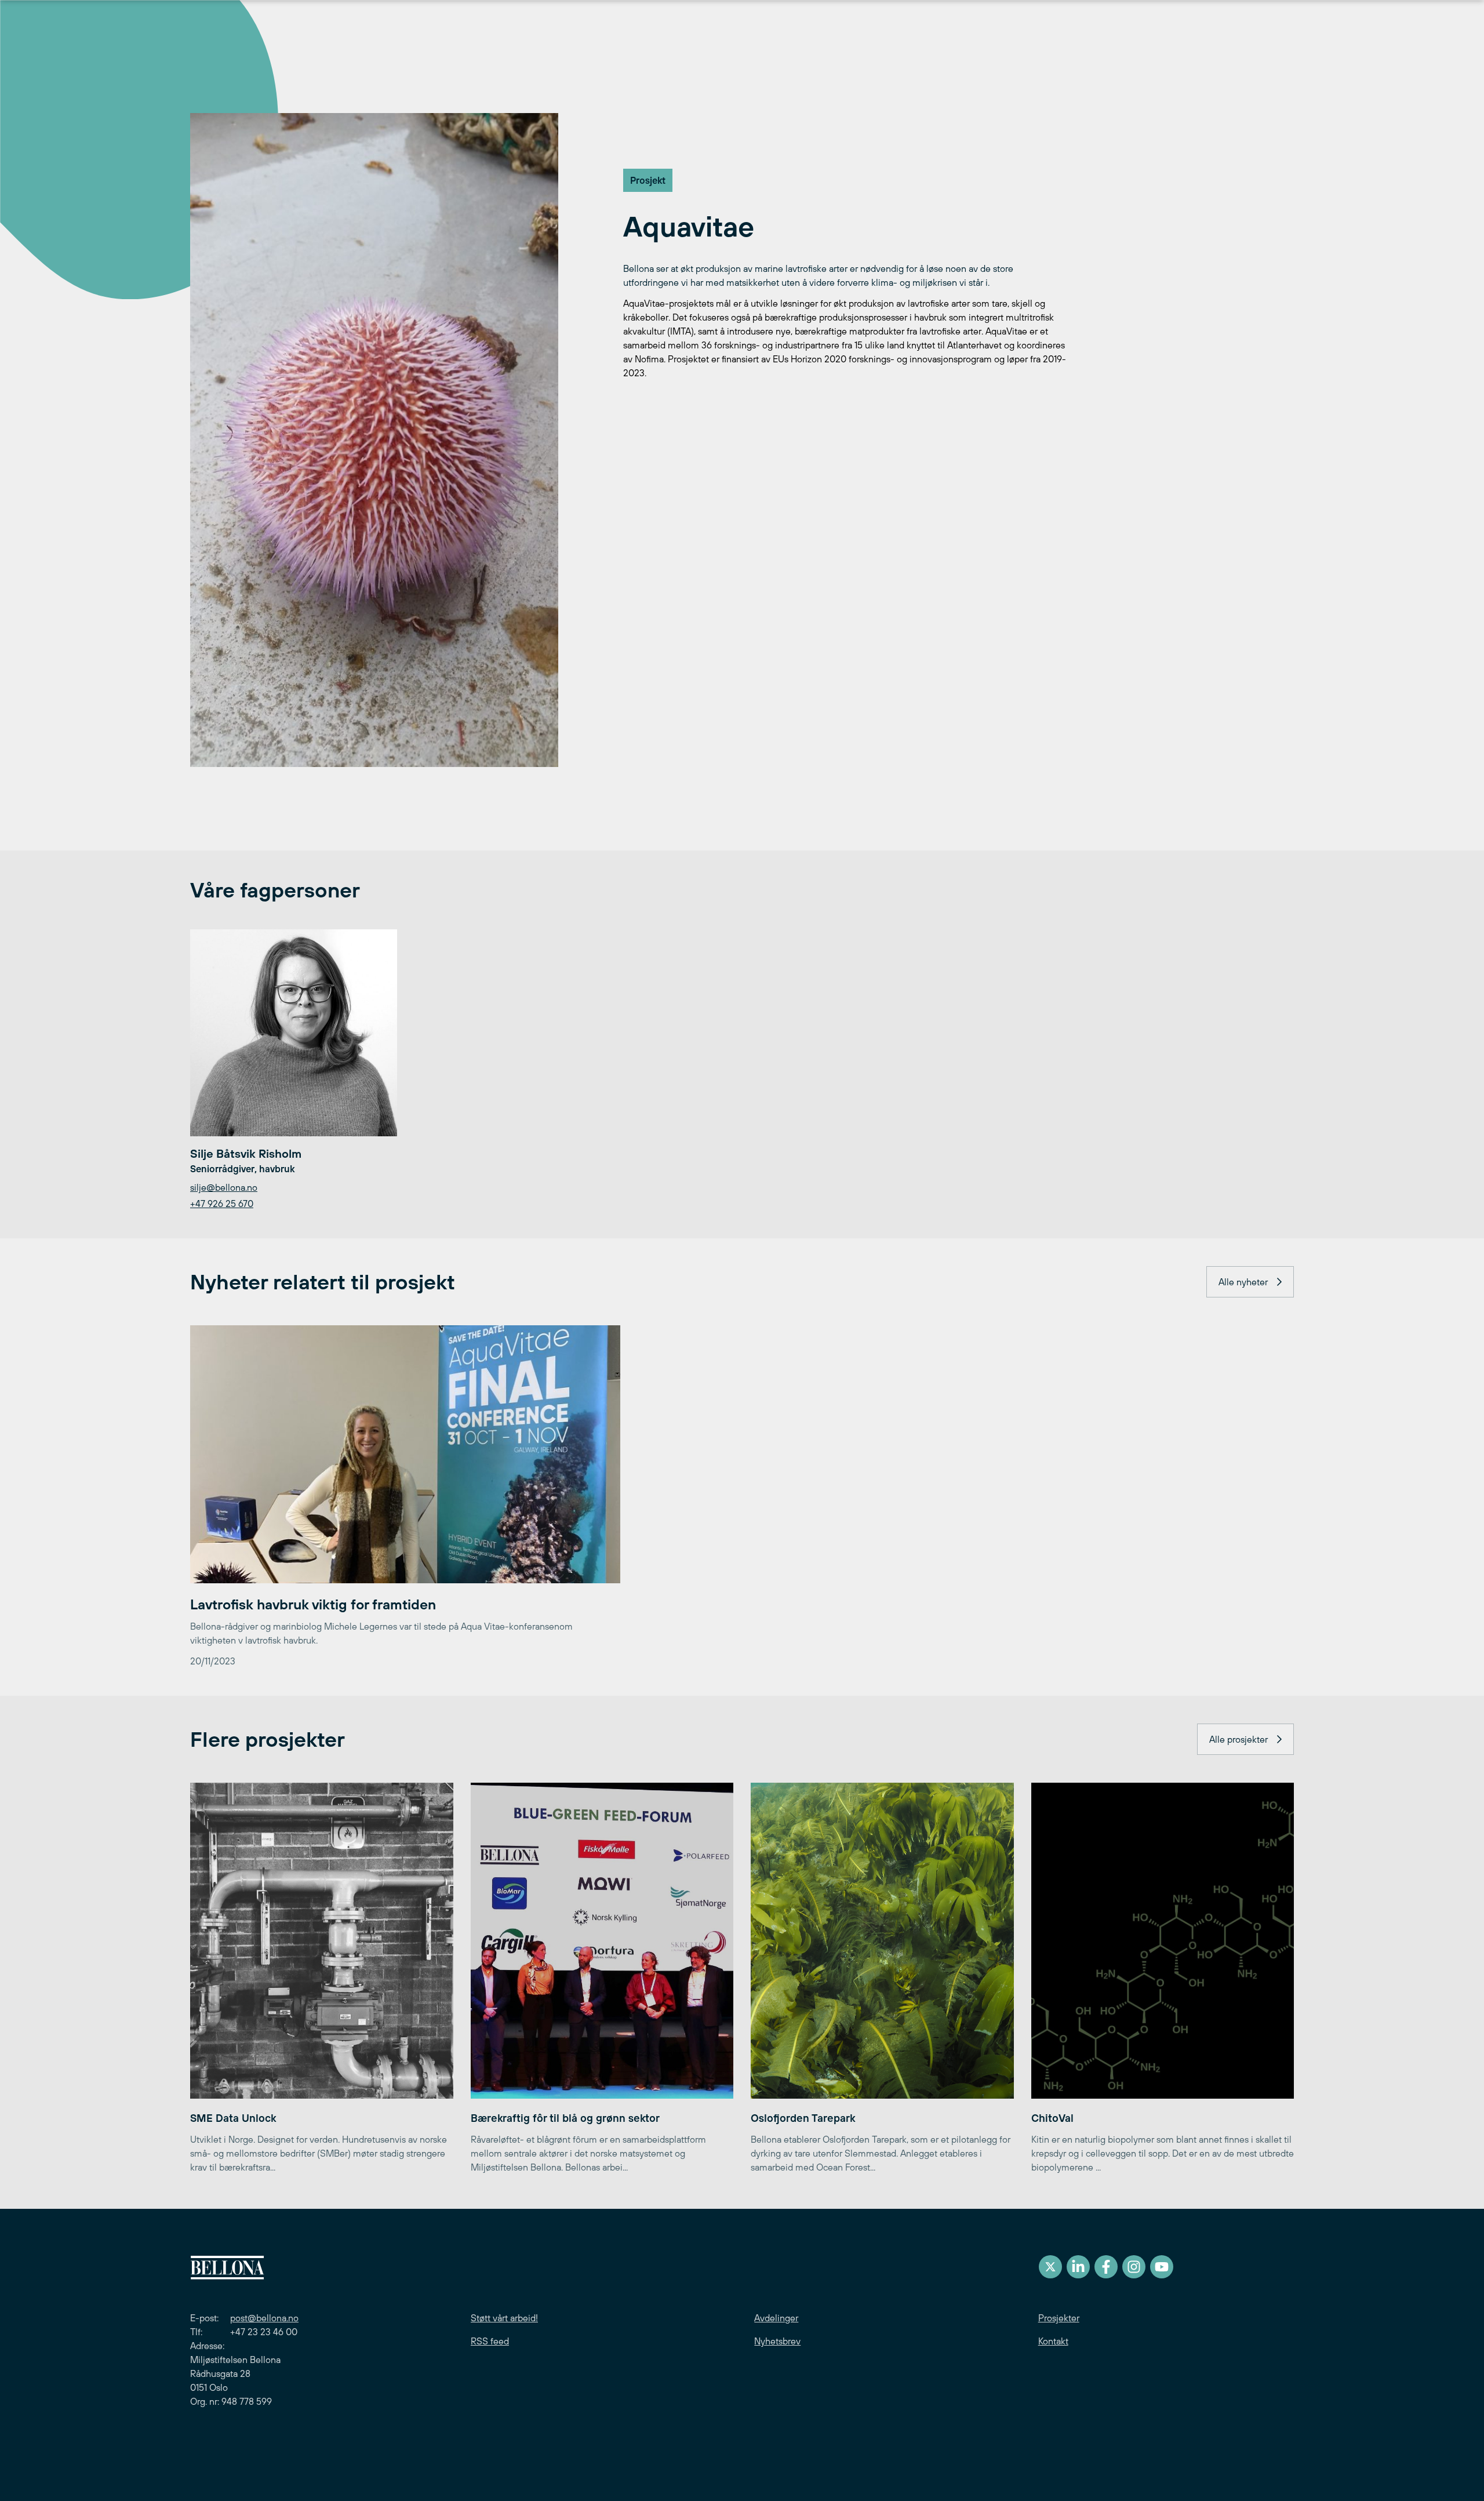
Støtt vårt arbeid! (504, 2318)
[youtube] (1162, 2267)
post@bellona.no (264, 2318)
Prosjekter (1059, 2318)
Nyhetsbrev (777, 2341)
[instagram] (1134, 2267)
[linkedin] (1078, 2267)
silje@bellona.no (224, 1187)
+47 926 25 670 (222, 1204)
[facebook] (1106, 2267)
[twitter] (1050, 2267)
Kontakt (1053, 2341)
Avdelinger (776, 2318)
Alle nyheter (1243, 1282)
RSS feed (490, 2341)
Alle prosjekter (1239, 1739)
